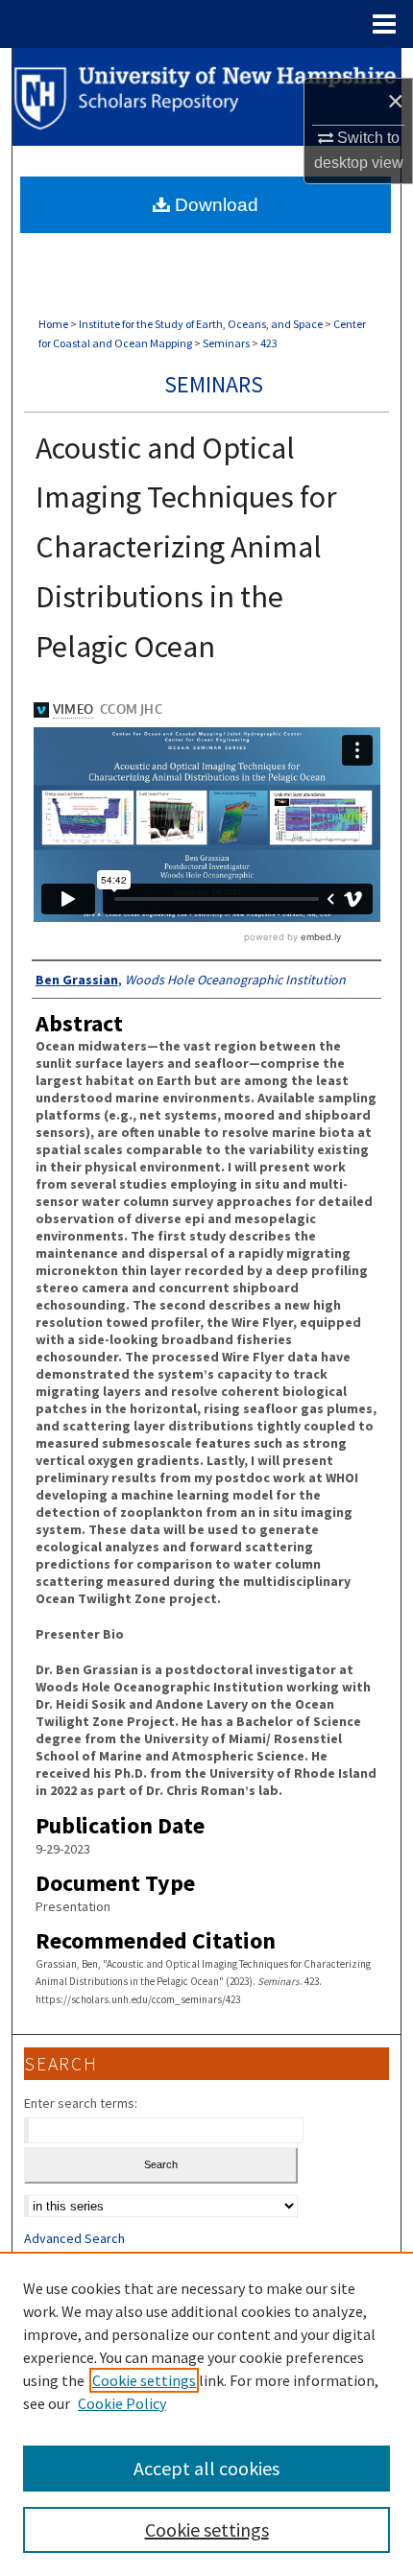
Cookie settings (144, 2380)
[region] (206, 2414)
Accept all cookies (206, 2468)
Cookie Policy (122, 2403)
